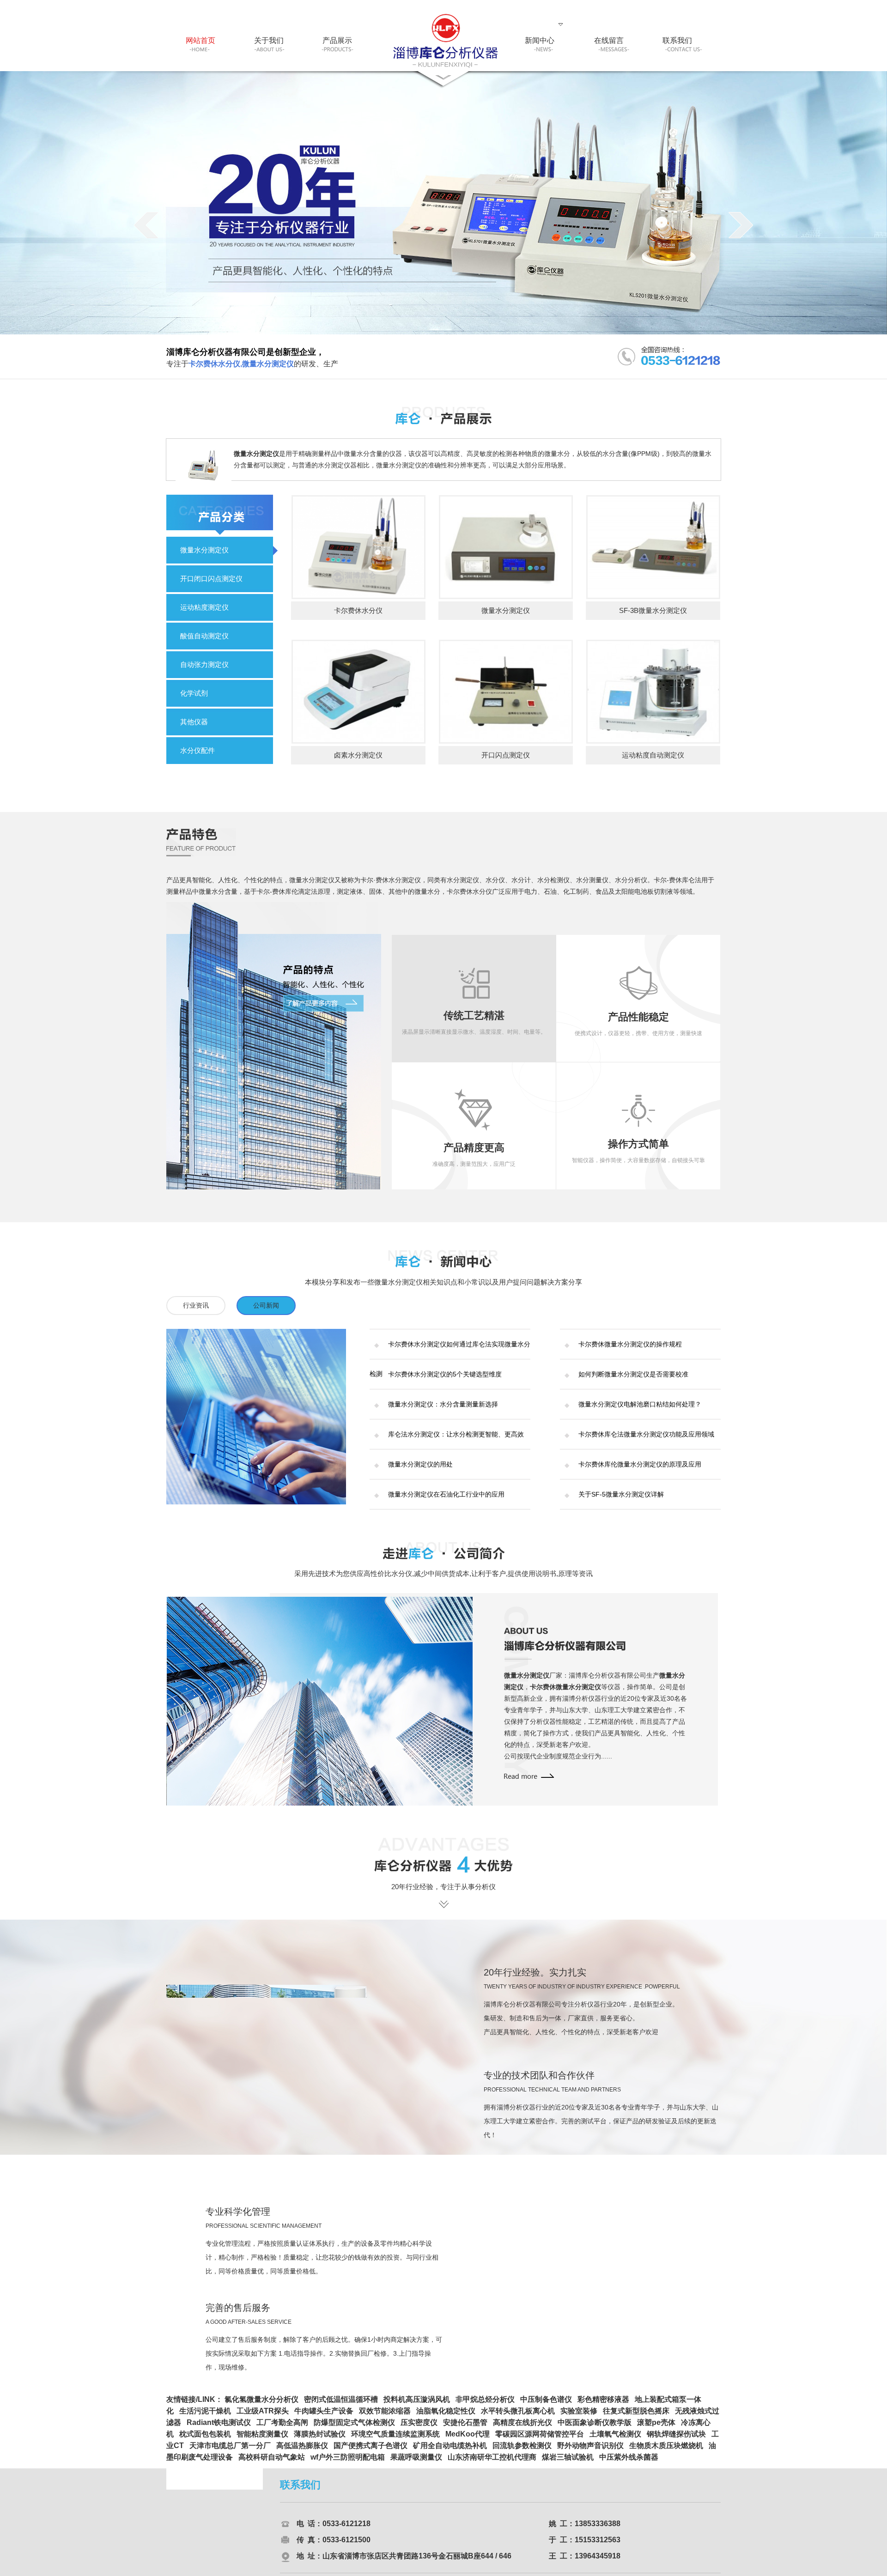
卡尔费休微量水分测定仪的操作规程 (630, 1344)
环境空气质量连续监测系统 (395, 2440)
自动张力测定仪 (204, 664)
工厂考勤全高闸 (282, 2428)
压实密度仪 (419, 2428)
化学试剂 (194, 693)
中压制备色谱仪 (546, 2405)
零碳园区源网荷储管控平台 (540, 2440)
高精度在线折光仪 (522, 2428)
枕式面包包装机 (205, 2440)
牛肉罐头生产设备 (324, 2417)
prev (146, 225)
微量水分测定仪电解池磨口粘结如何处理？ (640, 1404)
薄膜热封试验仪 (320, 2440)
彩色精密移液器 (603, 2405)
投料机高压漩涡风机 (417, 2405)
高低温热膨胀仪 (302, 2452)
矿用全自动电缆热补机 (450, 2452)
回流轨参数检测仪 (522, 2452)
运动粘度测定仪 (204, 607)
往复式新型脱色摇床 (636, 2417)
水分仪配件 (197, 750)
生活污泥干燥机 (205, 2417)
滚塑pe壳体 (656, 2428)
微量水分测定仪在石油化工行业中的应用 (446, 1494)
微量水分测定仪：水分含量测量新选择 (443, 1404)
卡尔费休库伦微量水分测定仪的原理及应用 (640, 1464)
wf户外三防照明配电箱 (348, 2463)
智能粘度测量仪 (262, 2440)
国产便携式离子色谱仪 (371, 2452)
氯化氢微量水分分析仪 (261, 2405)
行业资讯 (196, 1305)
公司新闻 (266, 1305)
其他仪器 (194, 722)
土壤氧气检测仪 (615, 2440)
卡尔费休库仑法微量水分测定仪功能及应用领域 (646, 1434)
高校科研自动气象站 (272, 2463)
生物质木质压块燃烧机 (666, 2452)
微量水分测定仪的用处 (420, 1464)
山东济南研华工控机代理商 (492, 2463)
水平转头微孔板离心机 (518, 2417)
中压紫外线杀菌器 (629, 2463)
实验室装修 (579, 2417)
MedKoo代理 (468, 2440)
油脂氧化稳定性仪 (446, 2417)
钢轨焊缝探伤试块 (676, 2440)
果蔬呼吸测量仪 (416, 2463)
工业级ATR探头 (263, 2417)
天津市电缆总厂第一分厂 (230, 2452)
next (741, 225)
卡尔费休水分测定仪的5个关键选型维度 (445, 1374)
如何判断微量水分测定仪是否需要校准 (633, 1374)
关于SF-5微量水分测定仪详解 (621, 1494)
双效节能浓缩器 (385, 2417)
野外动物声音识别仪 (590, 2452)
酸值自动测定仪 (204, 636)
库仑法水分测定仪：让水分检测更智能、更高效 (456, 1434)
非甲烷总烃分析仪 (485, 2405)
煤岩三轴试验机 (568, 2463)
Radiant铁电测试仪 (219, 2428)
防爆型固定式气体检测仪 (354, 2428)
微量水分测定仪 (204, 550)
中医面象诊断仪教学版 (595, 2428)
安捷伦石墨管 (465, 2428)
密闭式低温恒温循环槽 (341, 2405)
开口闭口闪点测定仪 (211, 579)
